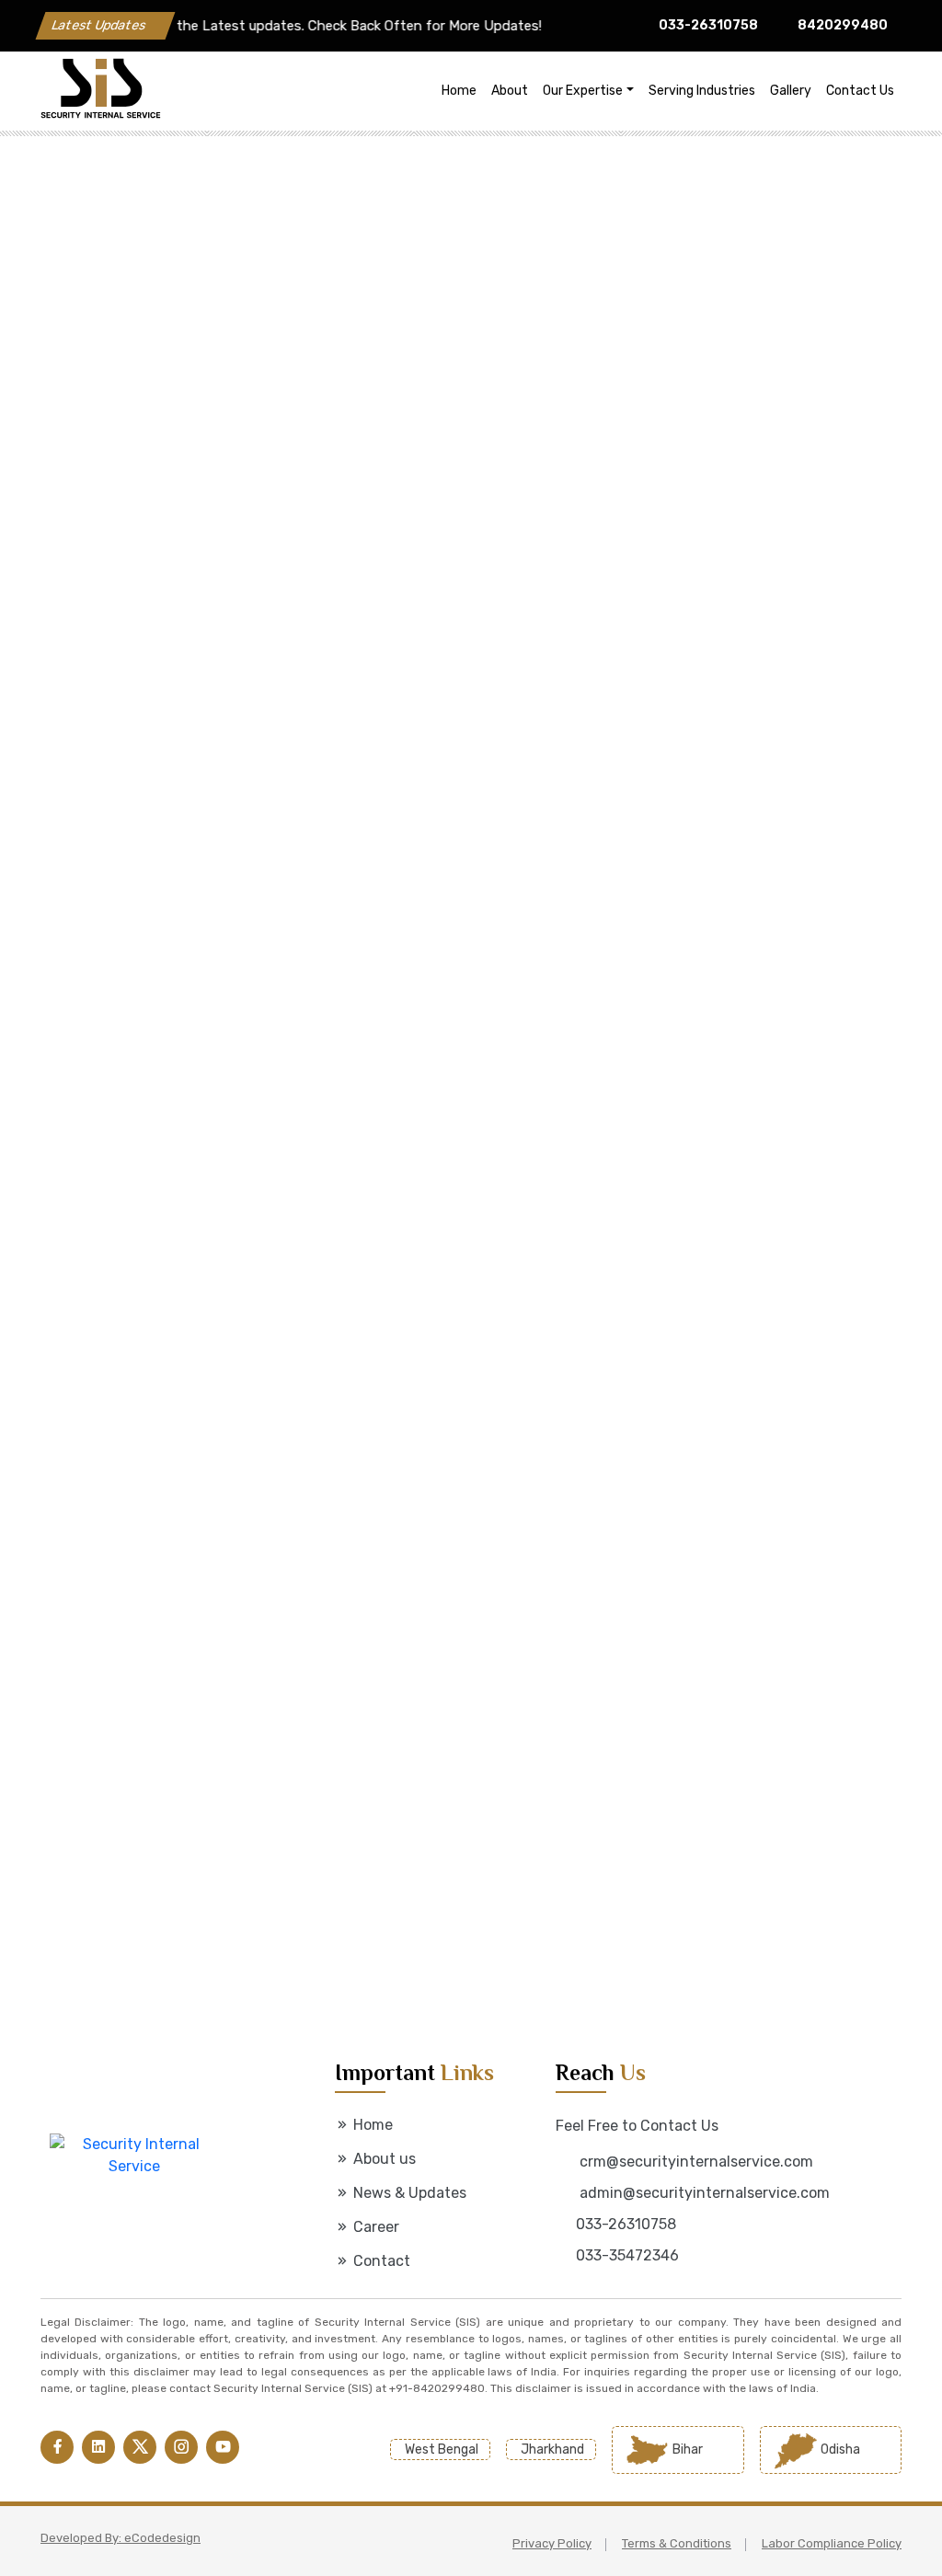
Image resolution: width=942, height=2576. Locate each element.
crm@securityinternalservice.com (695, 2162)
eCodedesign (162, 2538)
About (510, 91)
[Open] (164, 635)
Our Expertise (583, 91)
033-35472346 (627, 2255)
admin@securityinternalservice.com (703, 2193)
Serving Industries (702, 91)
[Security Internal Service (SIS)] (213, 91)
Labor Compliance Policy (832, 2543)
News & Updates (408, 2193)
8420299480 (843, 25)
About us (383, 2159)
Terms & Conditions (677, 2543)
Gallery (791, 91)
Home (459, 91)
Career (374, 2227)
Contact (380, 2261)
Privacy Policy (552, 2543)
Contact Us (860, 91)
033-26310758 (708, 25)
